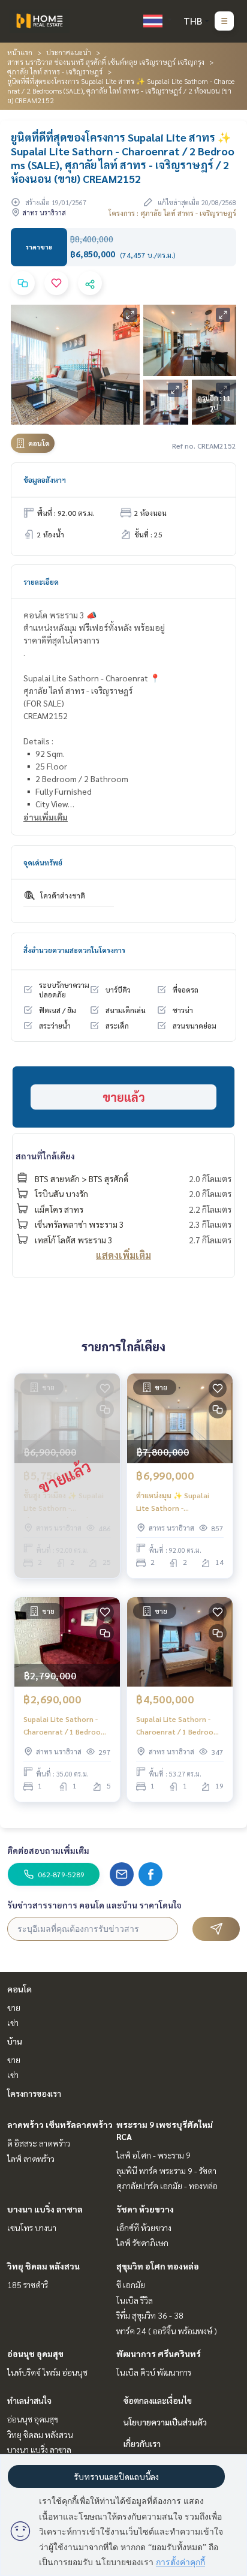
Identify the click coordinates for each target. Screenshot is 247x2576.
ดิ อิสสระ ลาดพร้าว (39, 2143)
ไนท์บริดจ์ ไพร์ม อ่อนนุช (47, 2372)
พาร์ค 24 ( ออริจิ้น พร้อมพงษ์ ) (167, 2331)
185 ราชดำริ (28, 2285)
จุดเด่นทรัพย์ (43, 862)
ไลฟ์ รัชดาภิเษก (142, 2243)
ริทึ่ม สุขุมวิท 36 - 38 (150, 2315)
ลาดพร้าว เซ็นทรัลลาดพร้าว (60, 2124)
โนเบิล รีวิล (135, 2300)
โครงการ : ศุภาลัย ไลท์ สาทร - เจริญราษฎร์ (172, 213)
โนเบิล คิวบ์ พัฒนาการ (154, 2372)
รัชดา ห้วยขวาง (145, 2209)
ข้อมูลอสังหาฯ (45, 480)
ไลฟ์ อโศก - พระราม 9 (153, 2155)
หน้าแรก (20, 52)
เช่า (13, 2022)
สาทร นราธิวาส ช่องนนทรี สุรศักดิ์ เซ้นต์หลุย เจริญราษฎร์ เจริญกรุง (106, 62)
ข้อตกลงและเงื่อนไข (158, 2400)
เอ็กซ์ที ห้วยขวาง (144, 2228)
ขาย (14, 2007)
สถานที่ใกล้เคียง (45, 1156)
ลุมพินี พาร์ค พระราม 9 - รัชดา (166, 2171)
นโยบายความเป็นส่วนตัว (165, 2422)
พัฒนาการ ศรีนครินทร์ (159, 2353)
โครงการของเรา (34, 2093)
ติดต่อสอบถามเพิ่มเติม (48, 1850)
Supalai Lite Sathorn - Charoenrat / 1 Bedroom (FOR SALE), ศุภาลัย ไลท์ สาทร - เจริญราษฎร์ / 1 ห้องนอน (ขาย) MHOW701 (65, 1726)
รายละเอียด (41, 582)
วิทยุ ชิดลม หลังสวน (43, 2266)
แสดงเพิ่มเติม (123, 1255)
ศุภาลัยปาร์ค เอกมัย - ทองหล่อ (167, 2186)
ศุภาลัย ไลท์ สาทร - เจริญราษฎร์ (55, 71)
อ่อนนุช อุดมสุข (35, 2353)
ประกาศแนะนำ (69, 52)
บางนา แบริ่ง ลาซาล (45, 2209)
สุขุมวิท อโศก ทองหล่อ (158, 2266)
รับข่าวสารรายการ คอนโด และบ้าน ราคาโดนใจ (94, 1905)
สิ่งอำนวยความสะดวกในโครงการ (74, 950)
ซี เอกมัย (131, 2285)
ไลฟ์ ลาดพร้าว (31, 2159)
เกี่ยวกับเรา (142, 2443)
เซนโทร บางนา (32, 2228)
